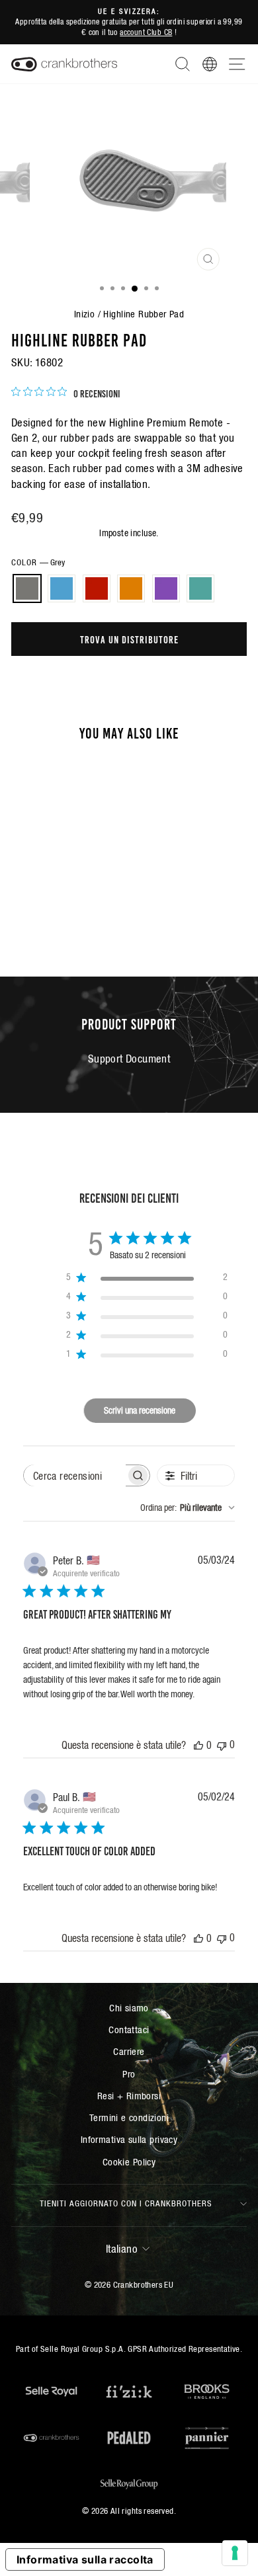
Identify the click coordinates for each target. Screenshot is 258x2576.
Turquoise (200, 588)
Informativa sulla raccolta (85, 2559)
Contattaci (129, 2030)
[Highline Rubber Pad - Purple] (86, 904)
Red (97, 588)
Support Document (129, 1059)
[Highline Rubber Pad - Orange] (71, 904)
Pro (129, 2074)
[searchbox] (75, 1475)
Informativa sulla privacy (129, 2139)
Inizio (84, 314)
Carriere (129, 2051)
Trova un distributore (129, 639)
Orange (131, 588)
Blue (62, 588)
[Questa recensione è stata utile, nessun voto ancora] (198, 1745)
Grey (27, 588)
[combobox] (188, 1508)
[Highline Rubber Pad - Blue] (41, 904)
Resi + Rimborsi (129, 2096)
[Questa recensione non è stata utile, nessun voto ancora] (222, 1745)
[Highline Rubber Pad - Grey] (25, 904)
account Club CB (146, 32)
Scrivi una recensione (140, 1410)
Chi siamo (129, 2008)
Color (38, 562)
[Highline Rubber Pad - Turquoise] (56, 916)
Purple (166, 588)
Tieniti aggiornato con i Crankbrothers (126, 2203)
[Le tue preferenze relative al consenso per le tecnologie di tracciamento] (235, 2553)
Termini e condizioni (129, 2117)
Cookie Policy (129, 2162)
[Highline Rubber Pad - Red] (56, 904)
